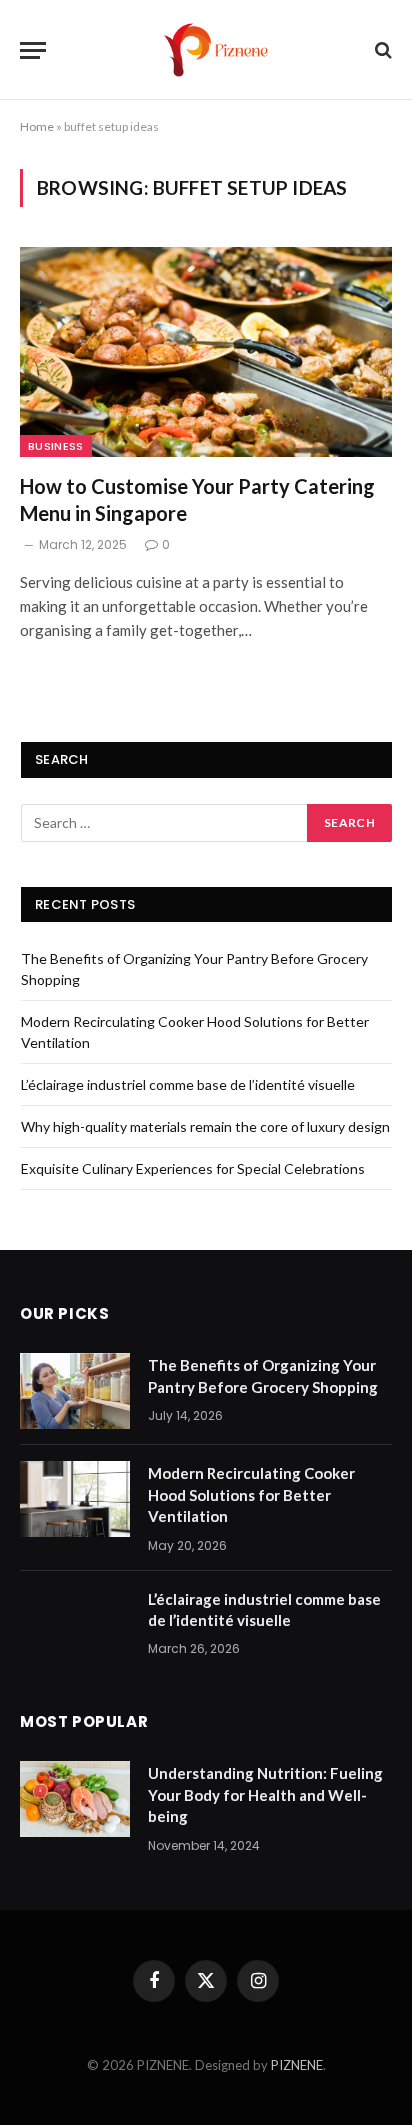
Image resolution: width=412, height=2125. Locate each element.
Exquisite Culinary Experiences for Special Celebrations (193, 1168)
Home (37, 126)
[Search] (381, 50)
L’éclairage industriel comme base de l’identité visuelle (188, 1084)
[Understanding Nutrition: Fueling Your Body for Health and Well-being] (75, 1799)
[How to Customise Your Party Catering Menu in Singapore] (206, 351)
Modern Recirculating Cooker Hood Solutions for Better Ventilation (251, 1494)
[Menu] (33, 50)
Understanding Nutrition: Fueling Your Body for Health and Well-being (265, 1794)
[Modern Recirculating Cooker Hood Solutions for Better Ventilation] (75, 1499)
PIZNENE (297, 2065)
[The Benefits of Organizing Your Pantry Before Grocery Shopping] (75, 1391)
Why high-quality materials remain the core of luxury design (205, 1126)
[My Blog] (216, 50)
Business (56, 446)
